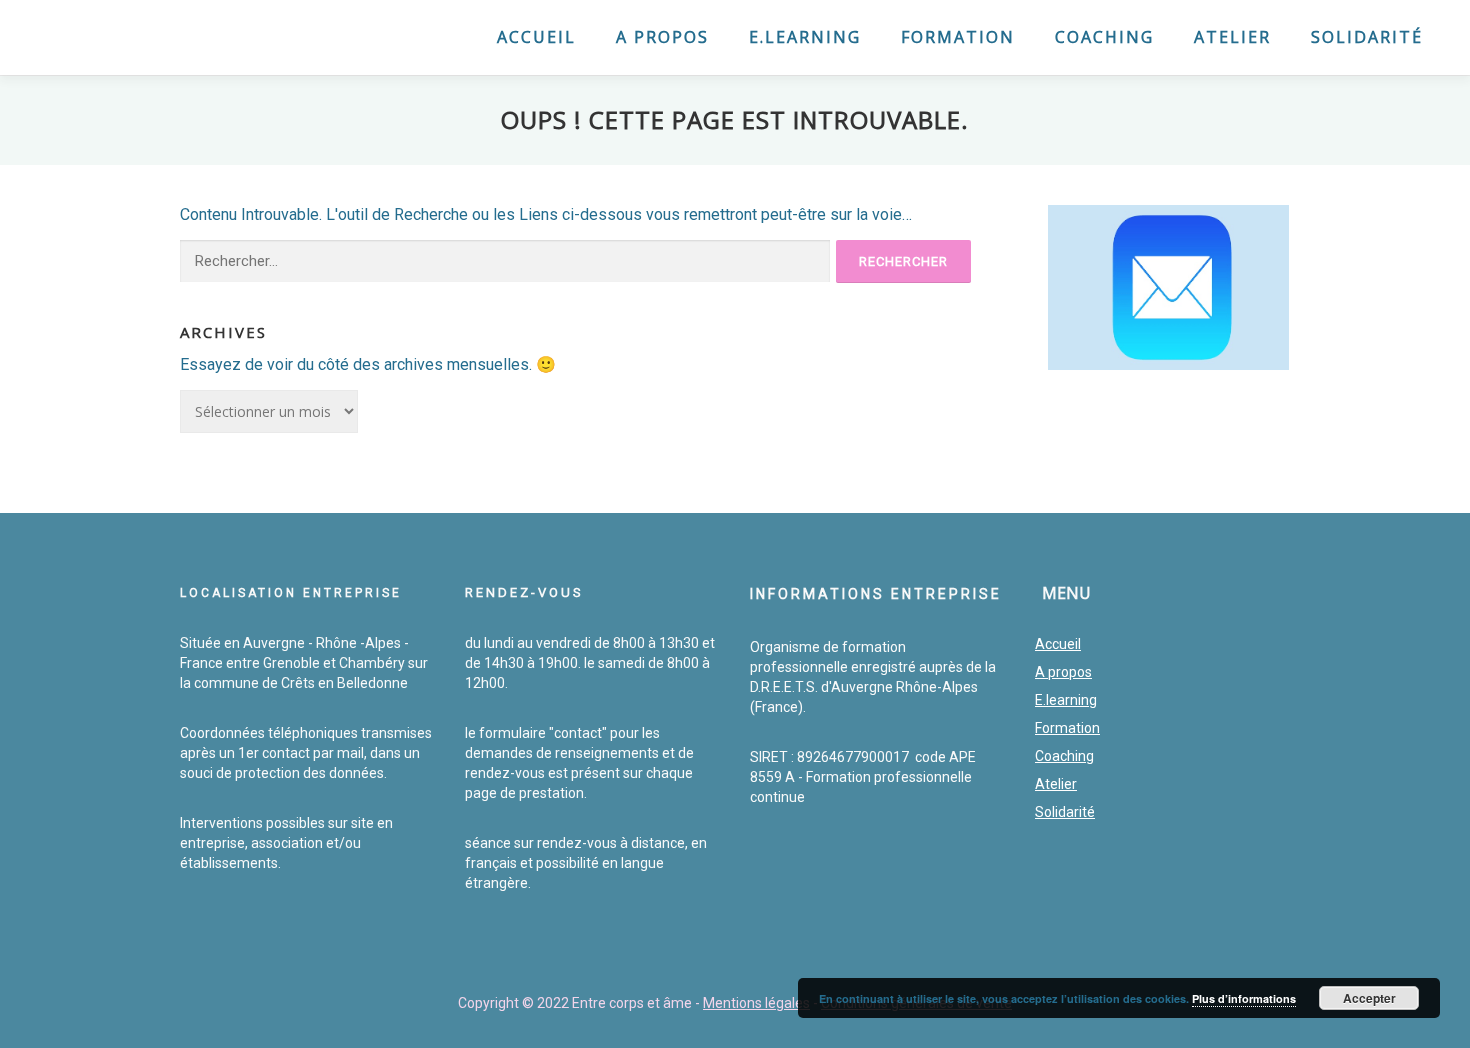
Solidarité (1367, 37)
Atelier (1232, 37)
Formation (958, 37)
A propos (662, 37)
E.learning (805, 37)
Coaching (1104, 37)
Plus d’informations (1244, 998)
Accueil (536, 37)
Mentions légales (756, 1003)
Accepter (1369, 998)
